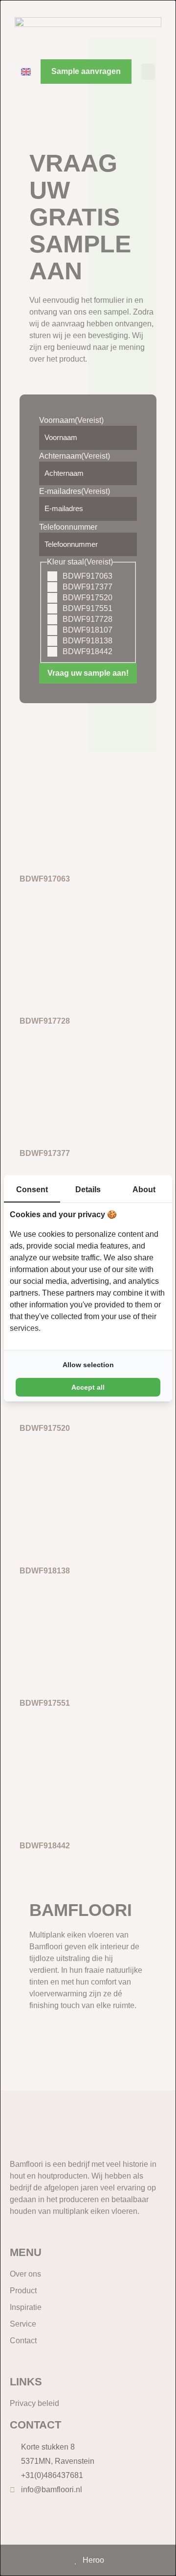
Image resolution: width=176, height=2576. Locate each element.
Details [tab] (88, 1190)
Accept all (88, 1387)
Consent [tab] (32, 1190)
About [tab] (144, 1190)
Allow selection (88, 1365)
